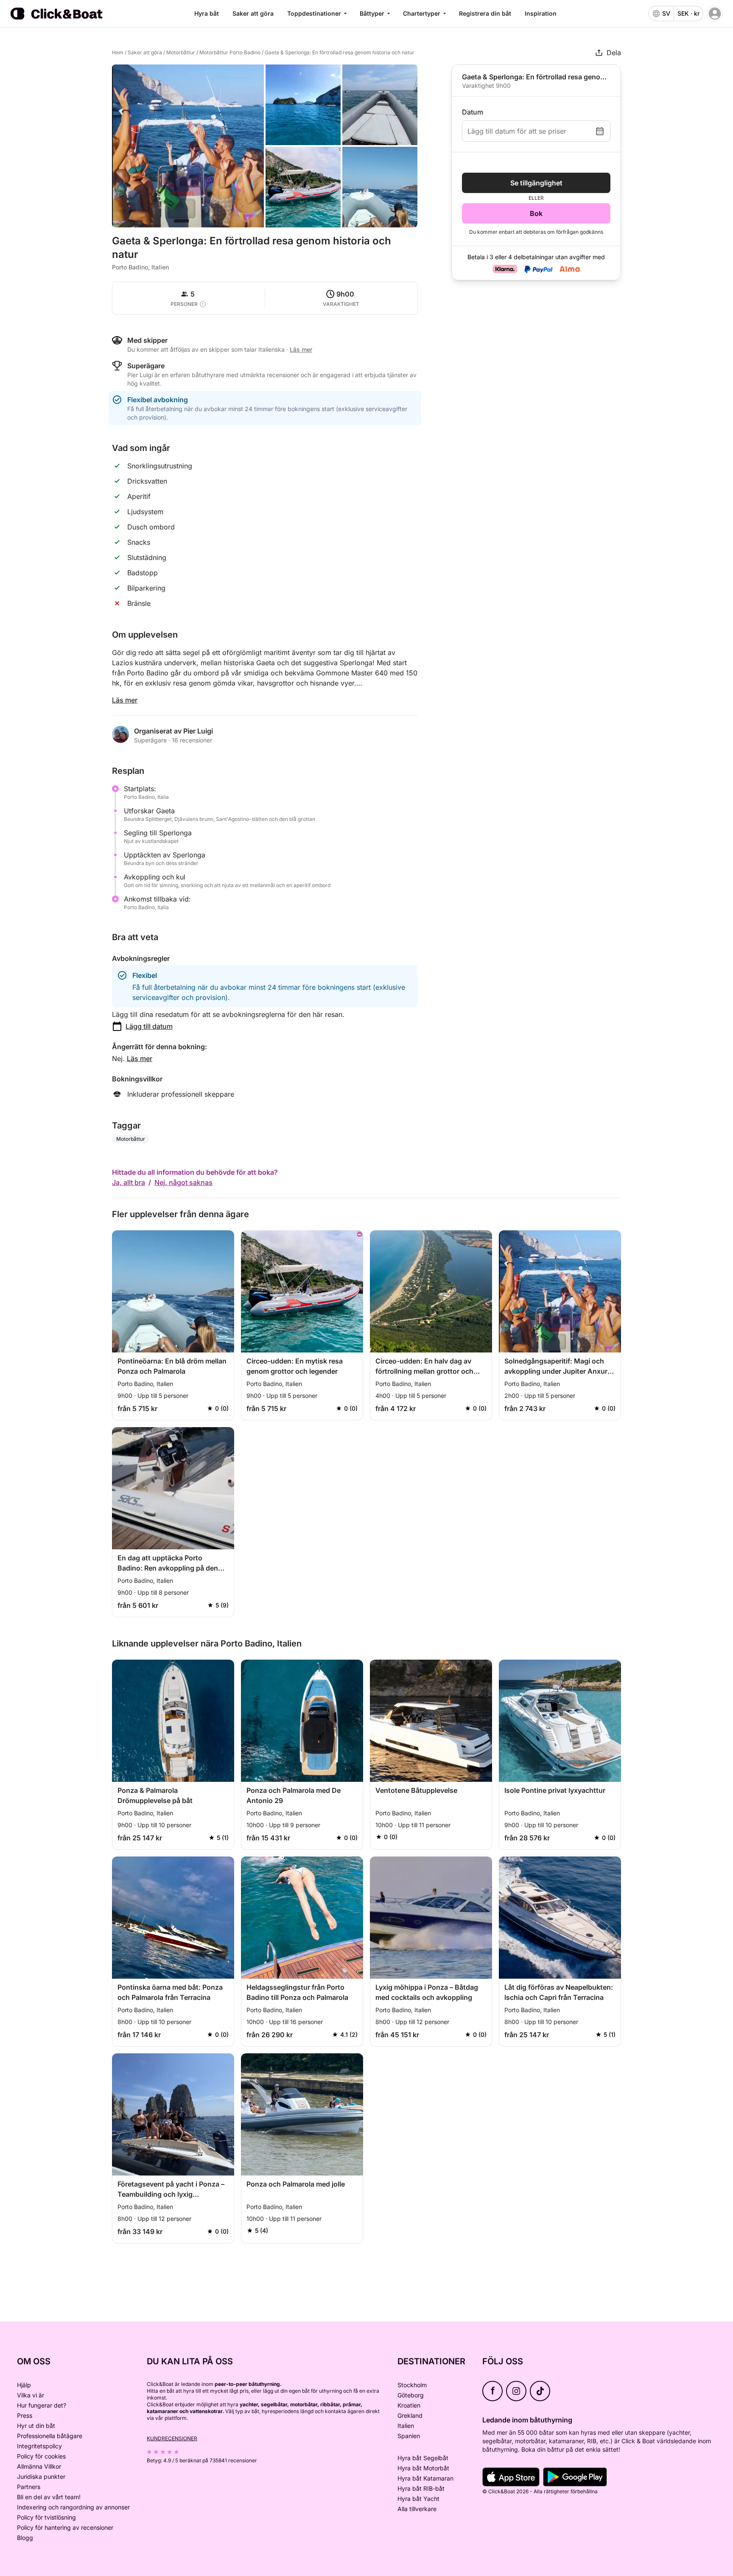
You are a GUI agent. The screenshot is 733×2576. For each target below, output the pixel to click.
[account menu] (715, 14)
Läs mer (125, 700)
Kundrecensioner (172, 2438)
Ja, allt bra (129, 1182)
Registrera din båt (485, 13)
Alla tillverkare (417, 2509)
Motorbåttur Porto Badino (230, 52)
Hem (118, 52)
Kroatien (409, 2405)
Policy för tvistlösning (46, 2517)
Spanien (409, 2436)
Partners (29, 2487)
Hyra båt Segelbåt (423, 2458)
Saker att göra (253, 13)
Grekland (410, 2415)
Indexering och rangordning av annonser (73, 2507)
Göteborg (411, 2395)
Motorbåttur (181, 52)
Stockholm (412, 2385)
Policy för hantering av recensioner (65, 2527)
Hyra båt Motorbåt (423, 2468)
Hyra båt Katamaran (425, 2478)
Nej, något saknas (183, 1182)
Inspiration (541, 13)
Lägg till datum (149, 1026)
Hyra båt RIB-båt (421, 2488)
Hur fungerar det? (42, 2405)
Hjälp (24, 2385)
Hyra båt (207, 13)
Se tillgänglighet (536, 183)
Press (25, 2415)
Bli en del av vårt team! (49, 2497)
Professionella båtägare (50, 2436)
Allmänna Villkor (39, 2466)
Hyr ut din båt (36, 2426)
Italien (406, 2426)
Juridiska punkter (41, 2477)
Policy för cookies (41, 2456)
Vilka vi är (31, 2395)
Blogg (25, 2538)
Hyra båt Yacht (418, 2499)
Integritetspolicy (39, 2446)
